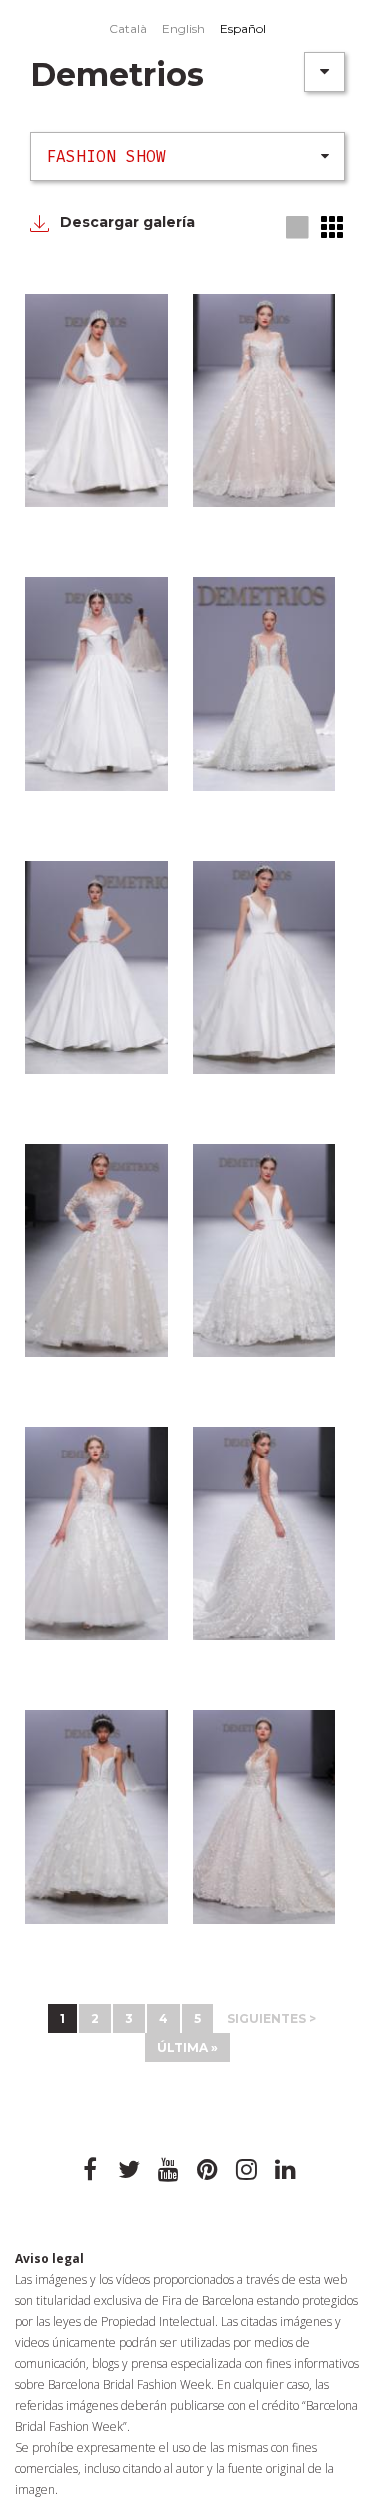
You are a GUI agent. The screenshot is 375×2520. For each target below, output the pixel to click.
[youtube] (168, 2170)
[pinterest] (207, 2170)
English (183, 28)
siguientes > (271, 2018)
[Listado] (333, 227)
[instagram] (246, 2170)
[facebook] (90, 2170)
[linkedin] (285, 2170)
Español (243, 28)
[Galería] (298, 228)
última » (187, 2047)
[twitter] (129, 2170)
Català (128, 28)
